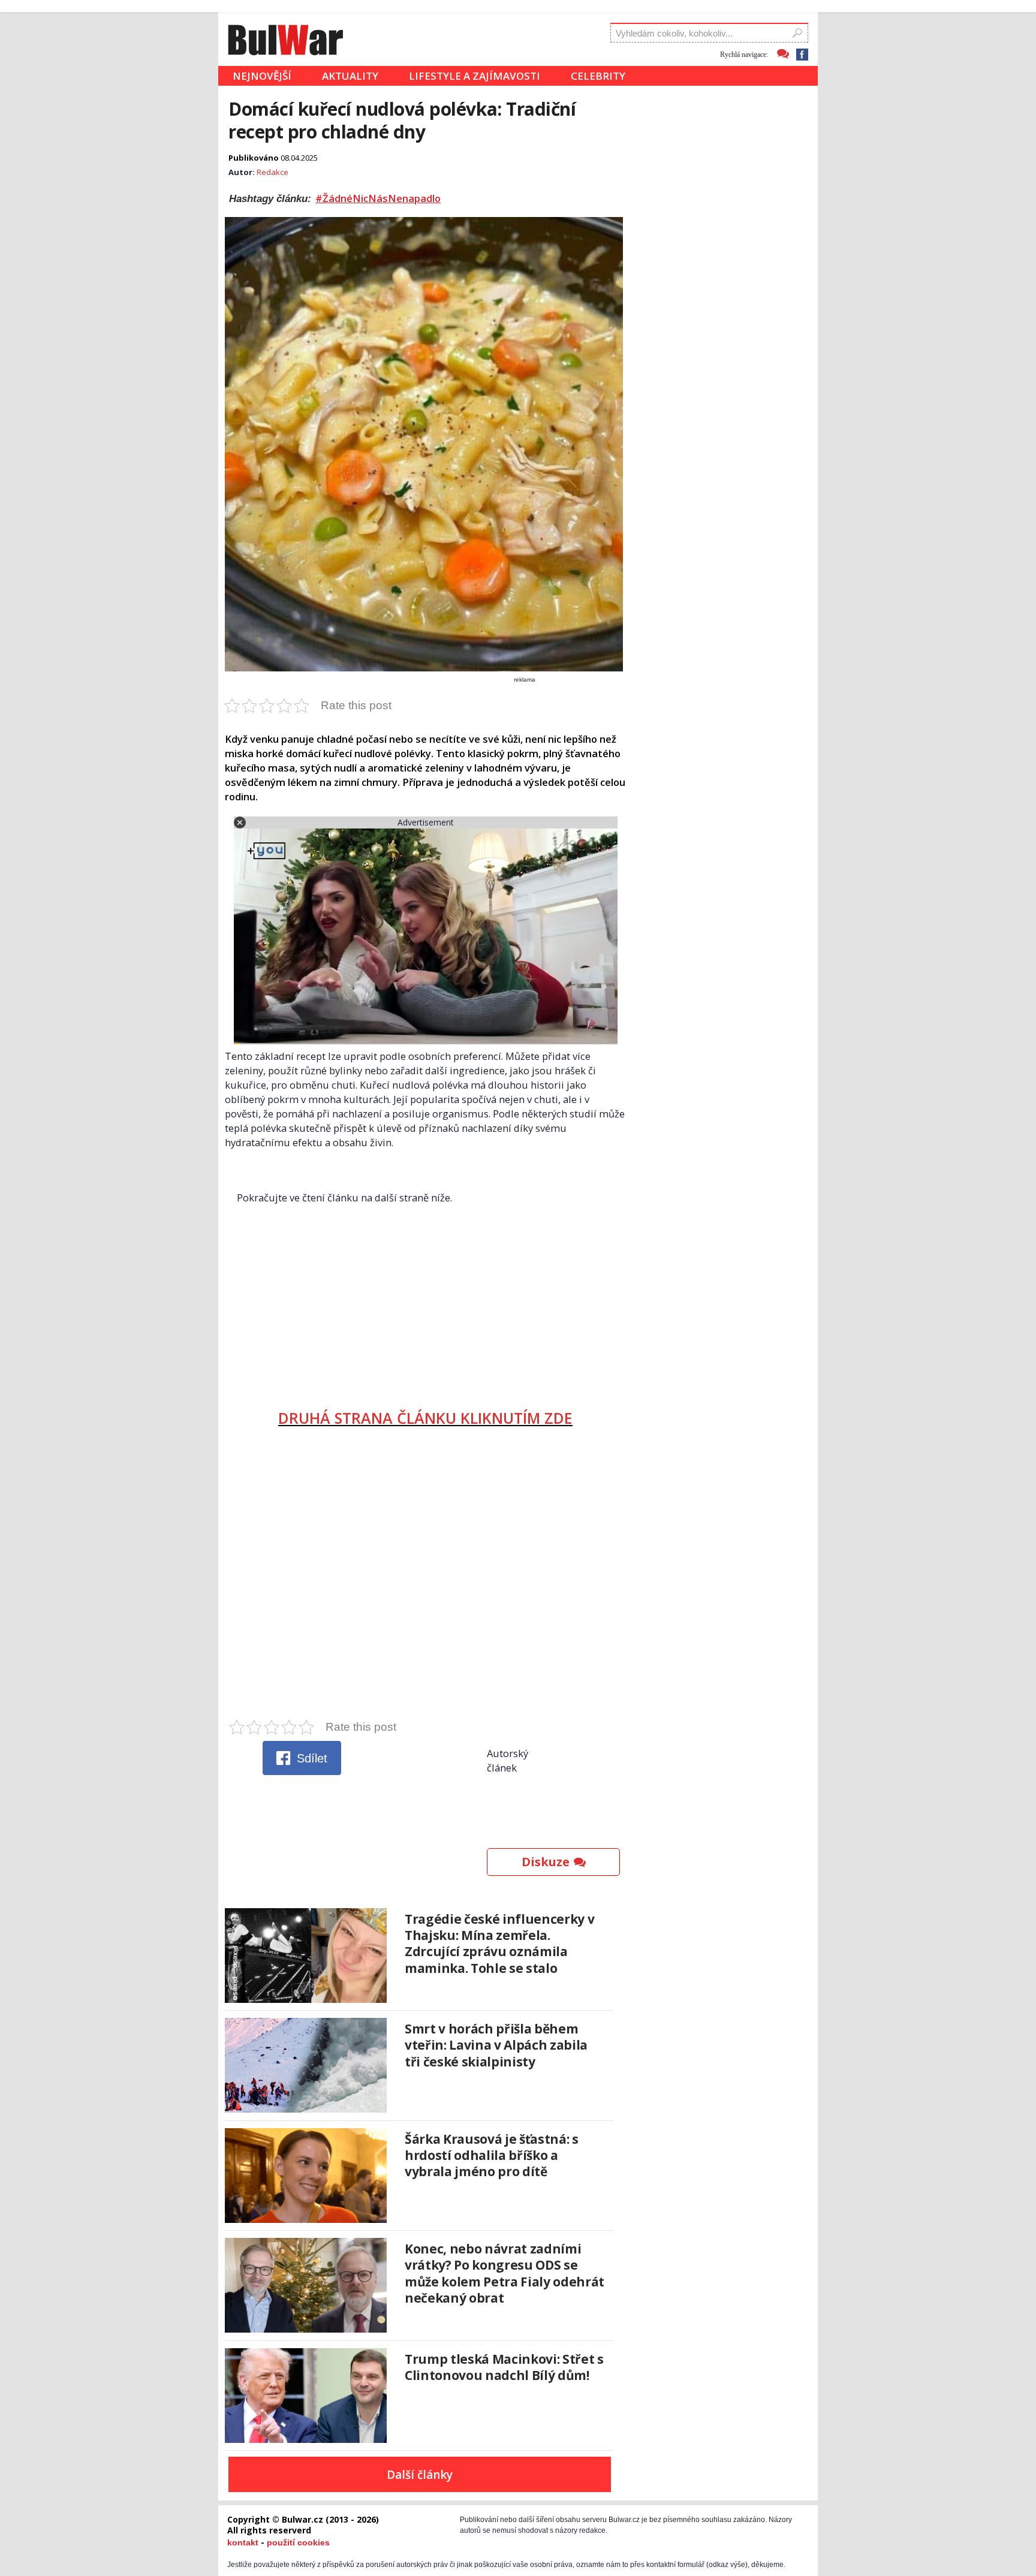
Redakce (272, 172)
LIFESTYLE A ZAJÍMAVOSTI (475, 76)
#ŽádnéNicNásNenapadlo (378, 198)
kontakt (243, 2542)
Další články (420, 2475)
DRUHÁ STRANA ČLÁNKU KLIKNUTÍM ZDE (425, 1418)
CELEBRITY (598, 76)
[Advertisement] (425, 1301)
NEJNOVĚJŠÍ (262, 76)
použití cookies (298, 2542)
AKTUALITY (350, 76)
